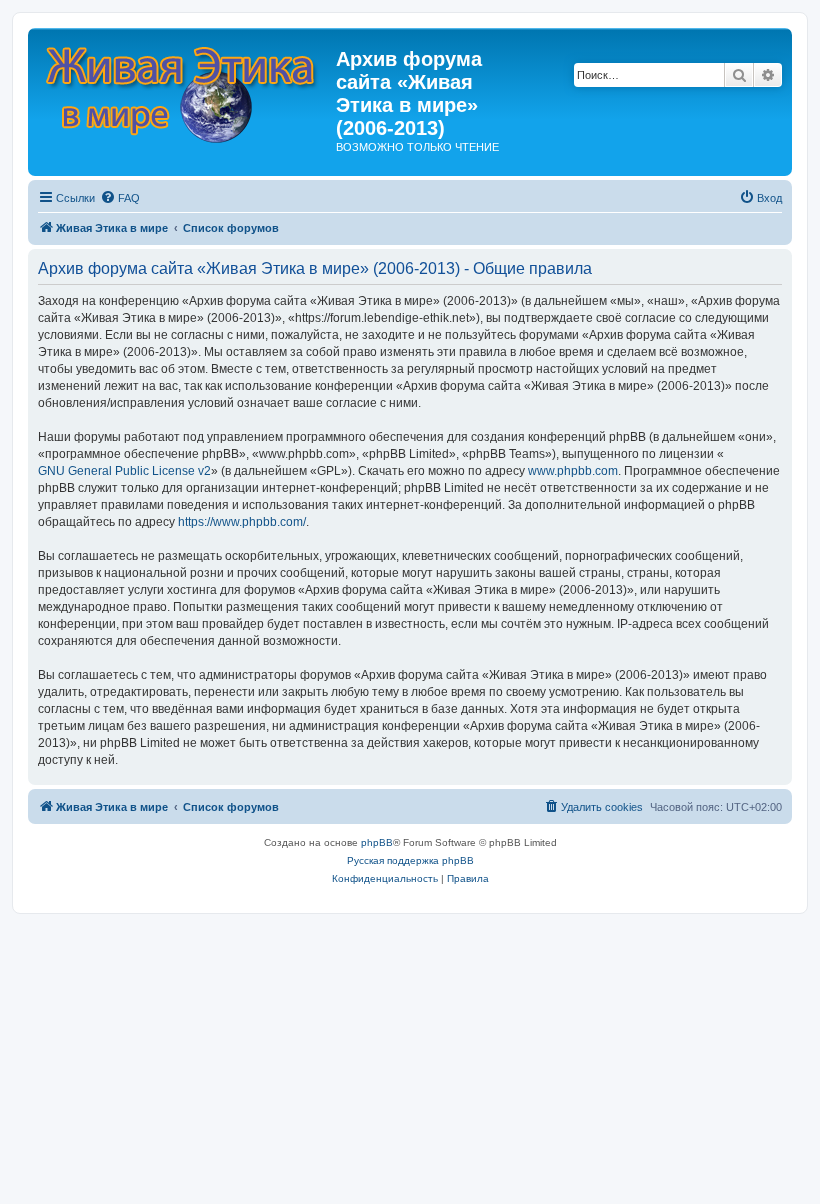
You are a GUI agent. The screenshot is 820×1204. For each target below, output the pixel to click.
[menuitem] (120, 198)
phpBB (377, 842)
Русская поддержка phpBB (410, 860)
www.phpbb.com (573, 471)
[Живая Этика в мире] (184, 89)
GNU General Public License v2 (124, 471)
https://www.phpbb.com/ (242, 522)
